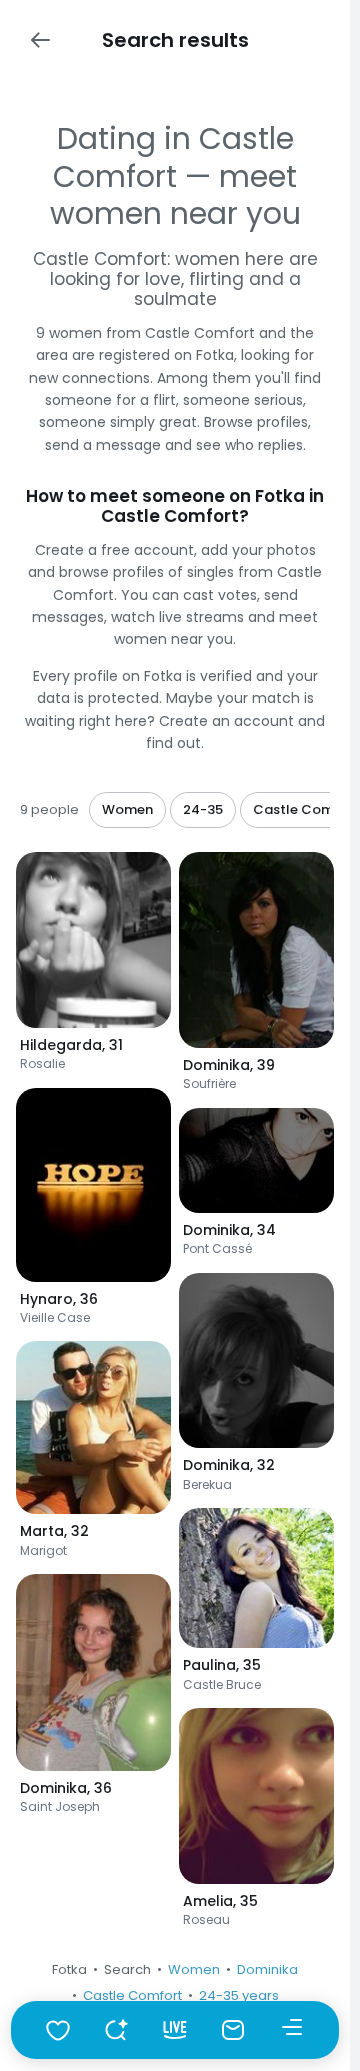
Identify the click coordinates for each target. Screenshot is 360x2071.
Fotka (69, 1969)
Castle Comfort (132, 1995)
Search (127, 1969)
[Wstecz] (40, 40)
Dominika (267, 1969)
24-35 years (239, 1995)
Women (194, 1969)
